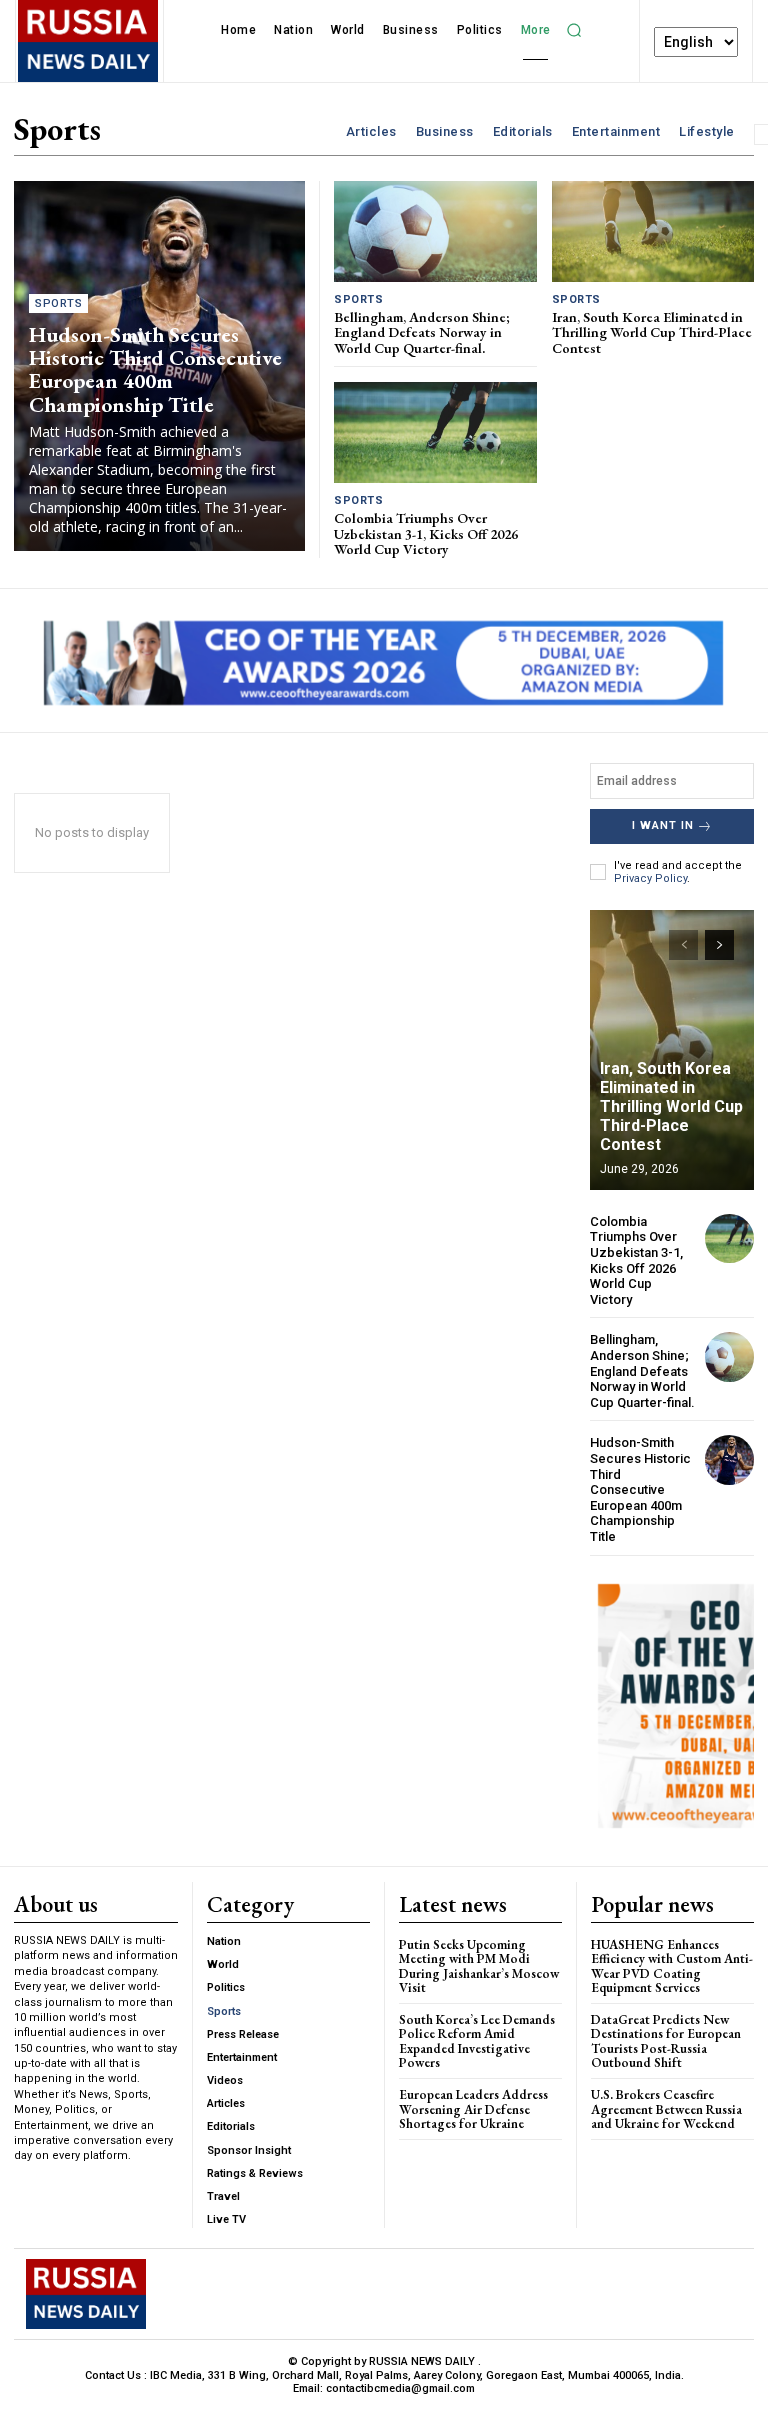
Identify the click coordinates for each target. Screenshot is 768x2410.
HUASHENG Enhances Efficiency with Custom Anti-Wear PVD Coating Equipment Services (672, 1966)
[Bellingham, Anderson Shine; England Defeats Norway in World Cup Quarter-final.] (435, 231)
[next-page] (719, 945)
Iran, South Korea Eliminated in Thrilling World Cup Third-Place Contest (652, 332)
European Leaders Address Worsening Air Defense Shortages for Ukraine (473, 2109)
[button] (575, 30)
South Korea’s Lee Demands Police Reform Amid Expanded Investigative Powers (477, 2041)
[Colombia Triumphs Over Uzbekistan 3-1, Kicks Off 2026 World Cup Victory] (435, 432)
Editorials (523, 131)
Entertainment (616, 131)
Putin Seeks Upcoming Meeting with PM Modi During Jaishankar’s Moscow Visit (479, 1966)
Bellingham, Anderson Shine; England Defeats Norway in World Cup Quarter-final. (422, 332)
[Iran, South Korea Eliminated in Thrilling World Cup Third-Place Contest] (653, 231)
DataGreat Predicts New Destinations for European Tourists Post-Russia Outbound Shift (666, 2041)
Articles (371, 131)
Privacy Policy (650, 878)
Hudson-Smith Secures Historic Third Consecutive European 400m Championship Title (155, 369)
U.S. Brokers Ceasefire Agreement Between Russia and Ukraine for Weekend (666, 2109)
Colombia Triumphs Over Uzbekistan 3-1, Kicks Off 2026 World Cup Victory (426, 533)
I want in (663, 825)
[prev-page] (683, 945)
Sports (58, 303)
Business (445, 131)
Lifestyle (707, 131)
